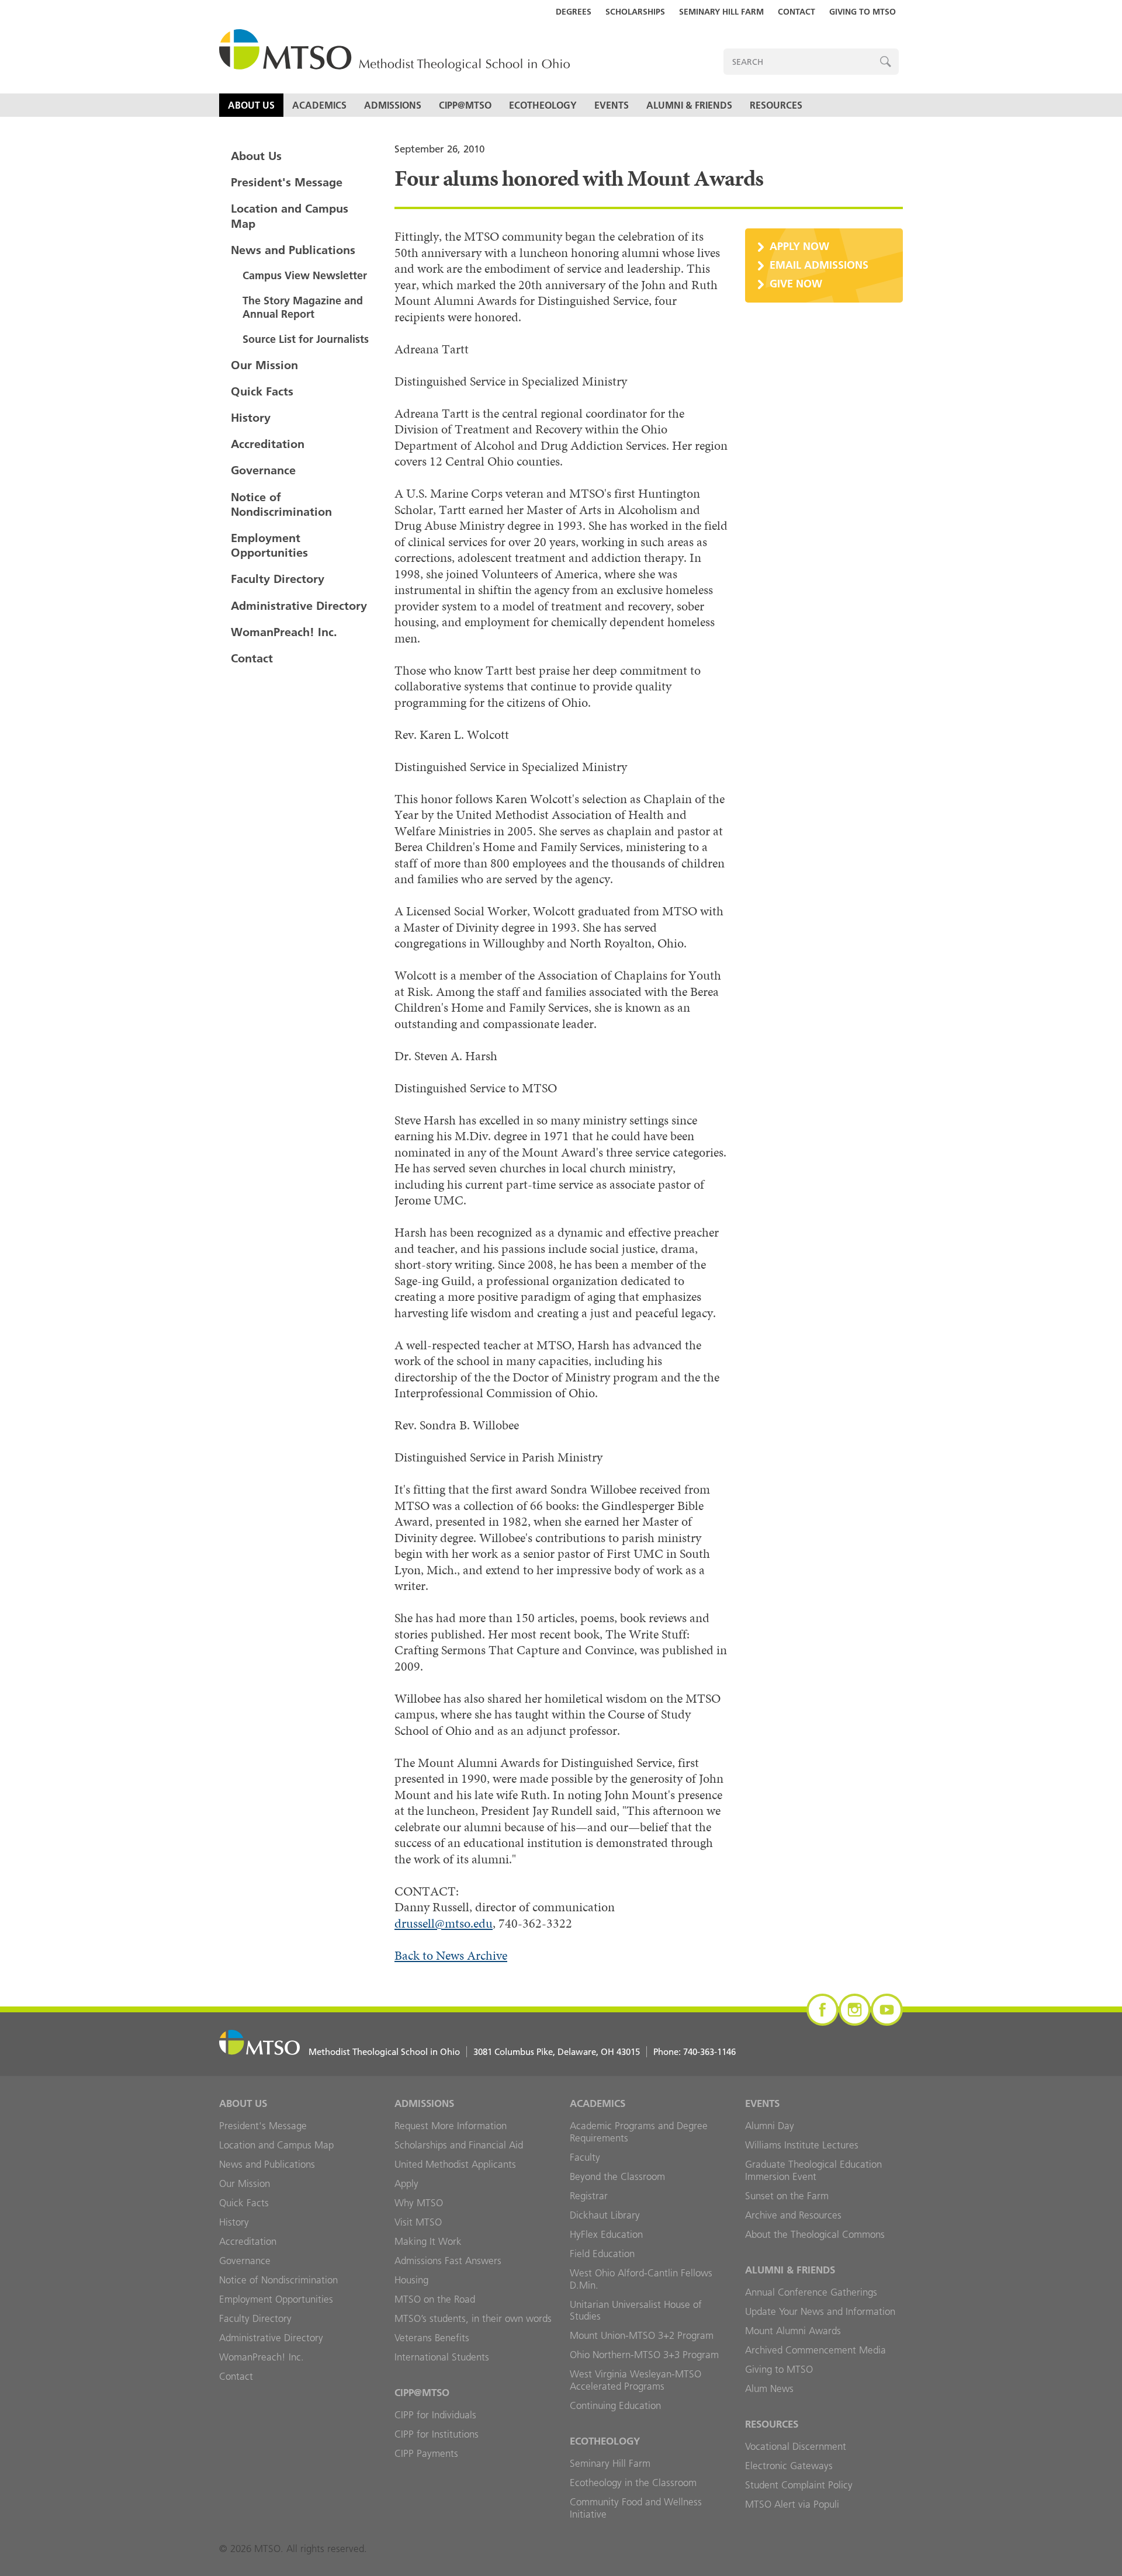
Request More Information (451, 2126)
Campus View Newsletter (305, 275)
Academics (319, 105)
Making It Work (428, 2241)
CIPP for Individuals (435, 2415)
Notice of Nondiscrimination (281, 504)
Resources (776, 105)
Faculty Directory (278, 579)
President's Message (287, 182)
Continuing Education (615, 2405)
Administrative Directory (299, 606)
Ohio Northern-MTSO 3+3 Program (644, 2355)
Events (612, 105)
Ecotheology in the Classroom (633, 2483)
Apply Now (799, 246)
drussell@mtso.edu (444, 1923)
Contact (797, 12)
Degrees (574, 12)
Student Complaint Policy (799, 2485)
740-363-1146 (709, 2052)
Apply (406, 2183)
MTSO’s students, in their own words (473, 2318)
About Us (251, 105)
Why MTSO (419, 2203)
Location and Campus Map (290, 216)
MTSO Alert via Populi (792, 2504)
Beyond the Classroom (617, 2176)
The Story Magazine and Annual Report (303, 307)
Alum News (769, 2388)
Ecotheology (543, 105)
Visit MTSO (418, 2222)
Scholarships (635, 12)
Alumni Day (770, 2126)
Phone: (695, 2052)
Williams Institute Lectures (802, 2145)
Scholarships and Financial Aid (459, 2145)
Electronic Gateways (789, 2466)
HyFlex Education (606, 2234)
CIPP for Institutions (437, 2434)
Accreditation (268, 444)
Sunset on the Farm (787, 2196)
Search (886, 62)
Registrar (589, 2196)
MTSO (394, 51)
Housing (411, 2280)
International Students (442, 2357)
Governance (263, 470)
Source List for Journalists (306, 339)
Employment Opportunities (269, 545)
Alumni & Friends (689, 105)
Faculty (585, 2157)
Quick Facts (262, 391)
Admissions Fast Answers (448, 2261)
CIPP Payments (426, 2453)
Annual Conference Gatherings (811, 2292)
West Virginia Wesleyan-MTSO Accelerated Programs (636, 2380)
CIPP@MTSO (465, 105)
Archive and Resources (793, 2215)
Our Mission (264, 365)
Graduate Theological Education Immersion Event (813, 2170)
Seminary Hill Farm (721, 12)
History (251, 418)
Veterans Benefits (432, 2338)
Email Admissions (819, 265)
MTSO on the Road (435, 2299)
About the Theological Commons (815, 2234)
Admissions (393, 105)
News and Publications (293, 250)
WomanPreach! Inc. (284, 632)
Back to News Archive (451, 1955)
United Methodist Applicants (455, 2164)
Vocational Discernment (796, 2446)
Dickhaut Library (605, 2215)
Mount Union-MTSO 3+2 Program (642, 2335)
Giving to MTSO (863, 12)
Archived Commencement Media (815, 2350)
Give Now (796, 284)
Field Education (602, 2254)
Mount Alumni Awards (793, 2331)
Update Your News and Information (820, 2311)
